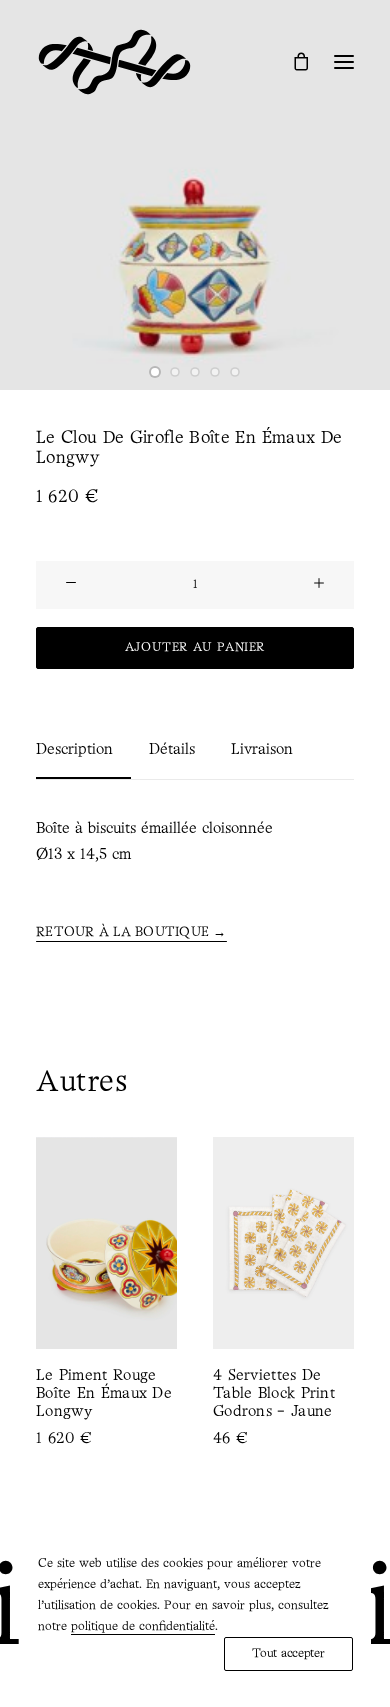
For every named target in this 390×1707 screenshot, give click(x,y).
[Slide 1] (155, 372)
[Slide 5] (235, 372)
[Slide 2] (175, 372)
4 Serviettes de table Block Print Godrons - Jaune (197, 1394)
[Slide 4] (215, 372)
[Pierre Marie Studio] (114, 62)
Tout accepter (288, 1653)
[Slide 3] (195, 372)
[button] (344, 62)
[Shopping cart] (292, 61)
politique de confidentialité (143, 1626)
